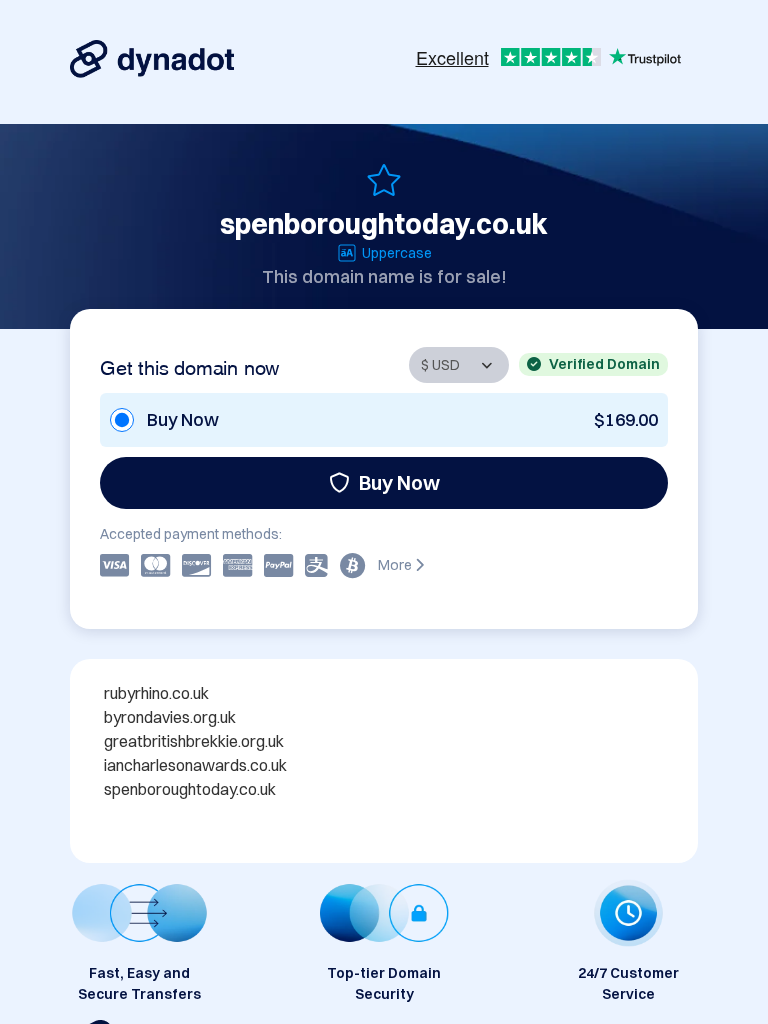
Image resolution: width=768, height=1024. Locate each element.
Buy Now (399, 482)
